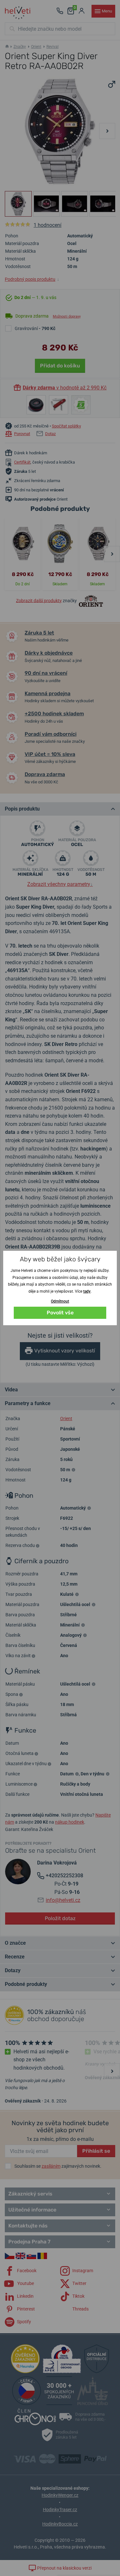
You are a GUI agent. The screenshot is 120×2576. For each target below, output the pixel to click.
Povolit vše (60, 1313)
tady (87, 1291)
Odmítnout (60, 1301)
